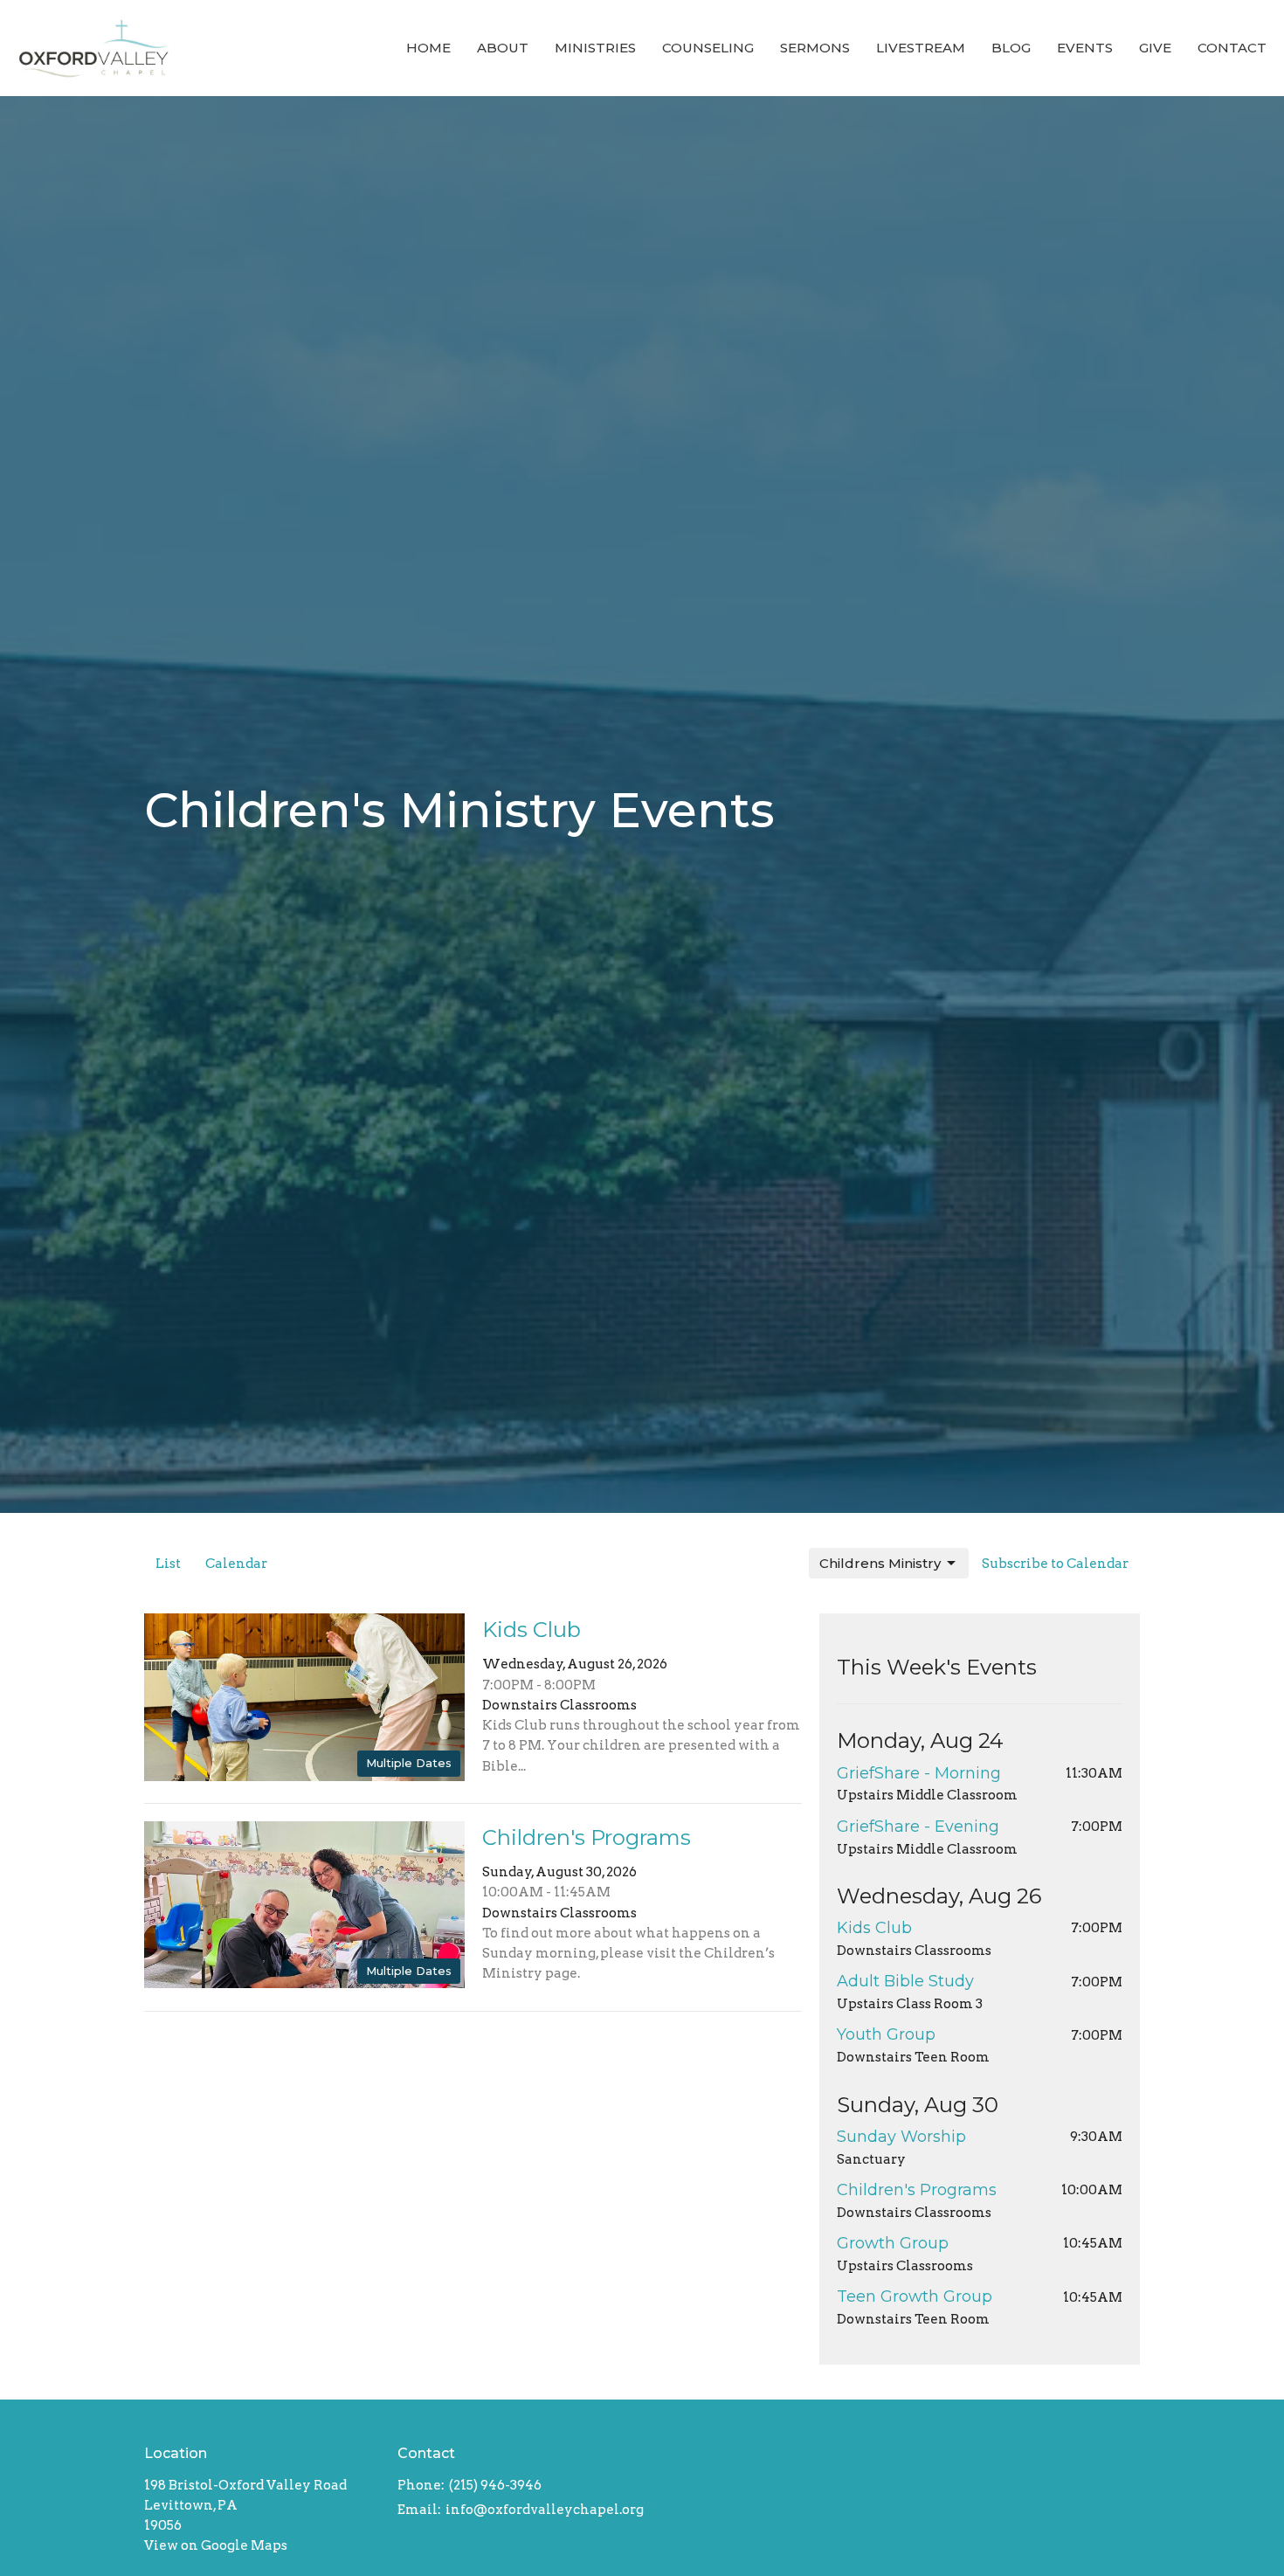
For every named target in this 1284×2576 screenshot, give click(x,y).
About (503, 48)
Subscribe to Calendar (1055, 1564)
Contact (1232, 48)
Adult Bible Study (905, 1981)
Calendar (236, 1564)
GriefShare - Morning (919, 1773)
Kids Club (874, 1928)
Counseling (708, 48)
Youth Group (886, 2034)
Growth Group (893, 2243)
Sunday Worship (901, 2137)
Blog (1011, 48)
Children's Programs (917, 2190)
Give (1155, 48)
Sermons (815, 48)
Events (1085, 48)
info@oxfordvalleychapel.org (545, 2510)
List (168, 1564)
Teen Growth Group (915, 2296)
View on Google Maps (216, 2545)
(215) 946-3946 (495, 2485)
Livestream (921, 48)
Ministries (595, 48)
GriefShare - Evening (918, 1827)
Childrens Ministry (880, 1563)
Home (428, 48)
